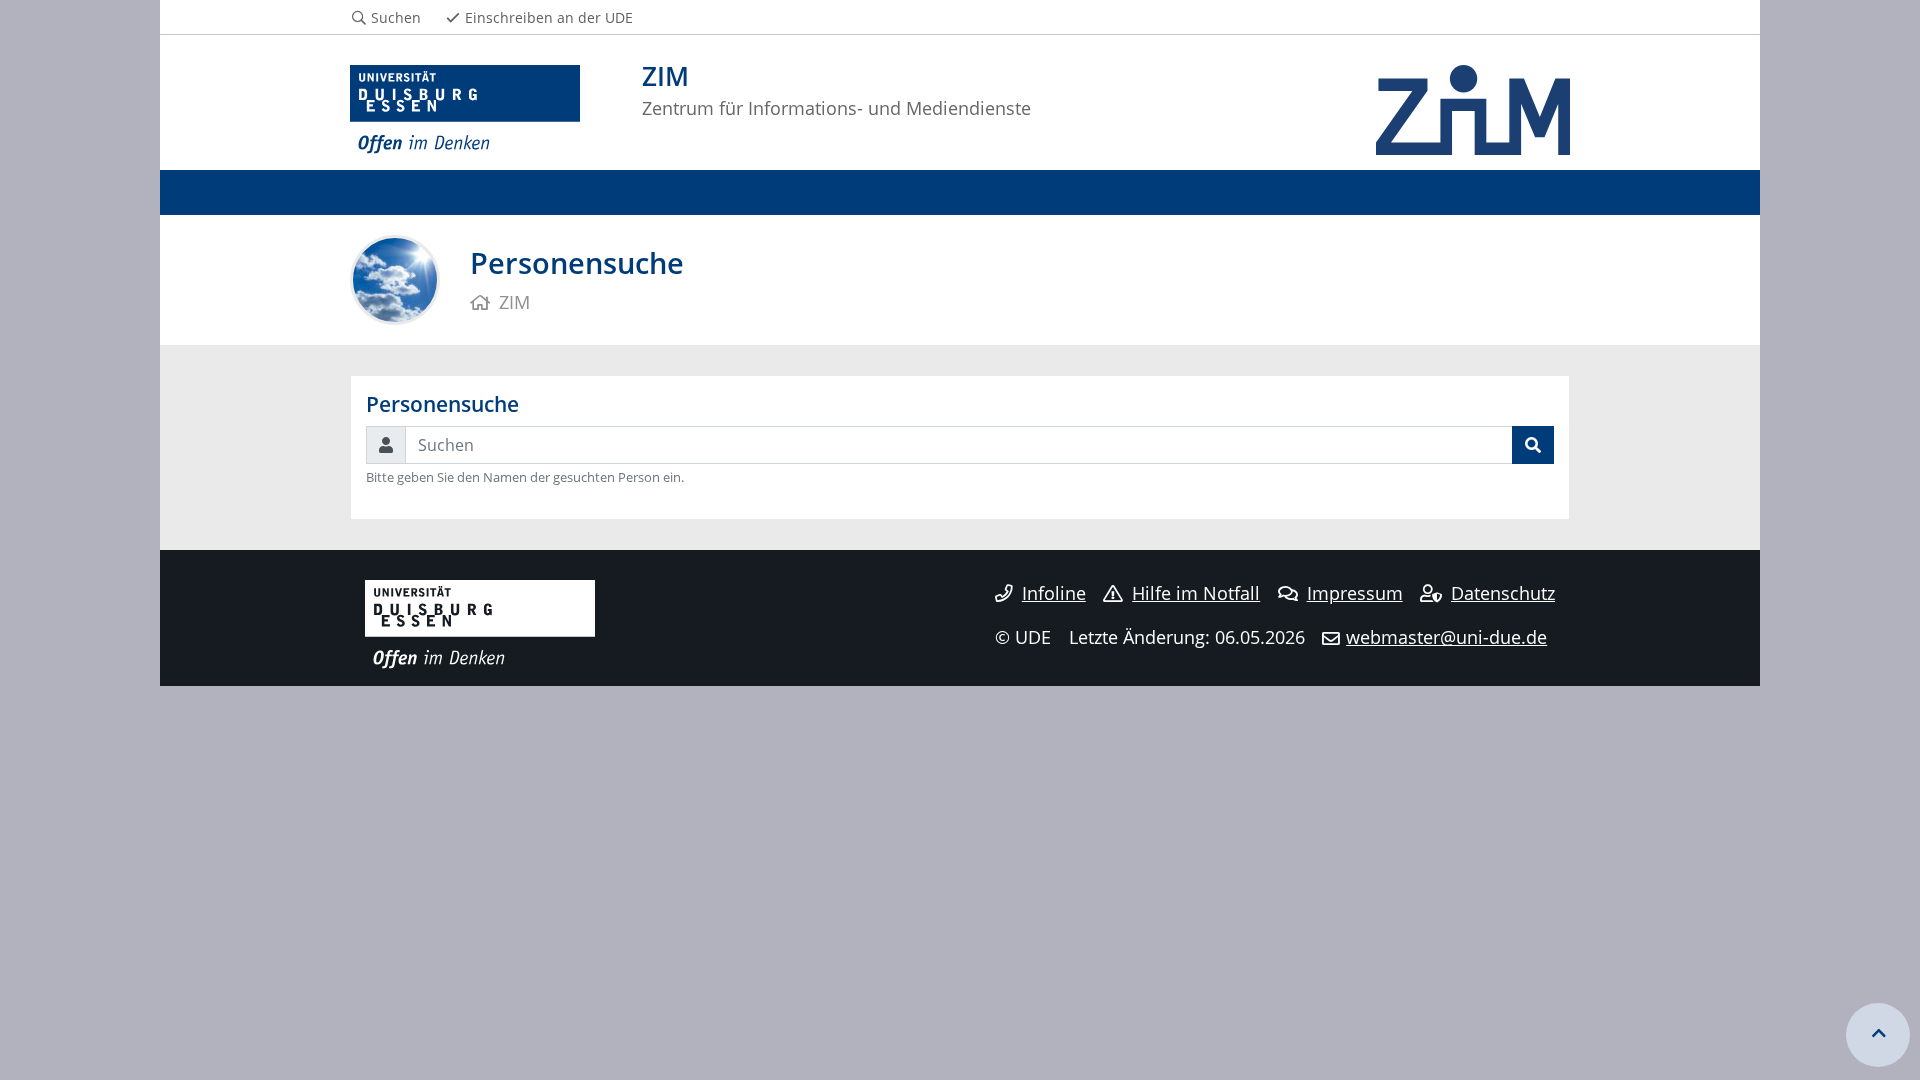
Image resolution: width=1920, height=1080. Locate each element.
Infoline (1054, 593)
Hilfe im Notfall (1196, 593)
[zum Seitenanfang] (1878, 1035)
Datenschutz (1503, 593)
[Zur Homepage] (465, 110)
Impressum (1355, 593)
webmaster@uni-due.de (1446, 637)
